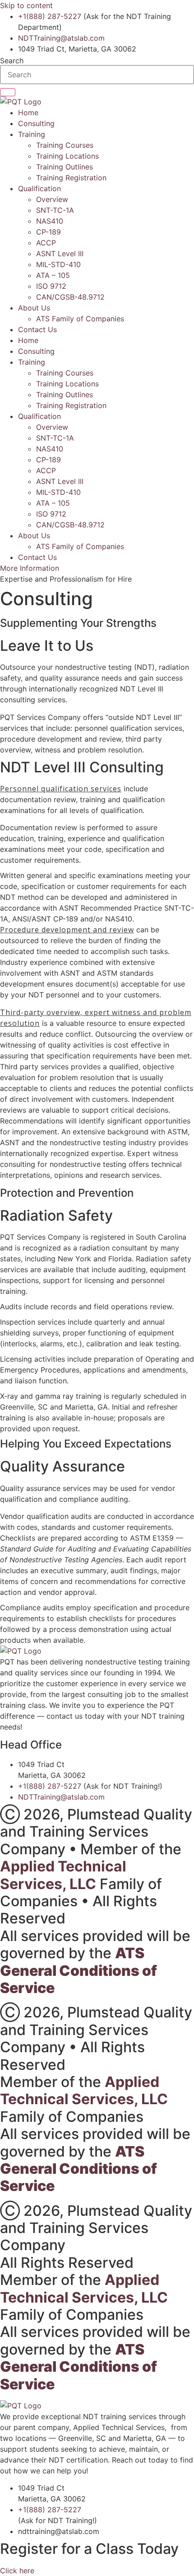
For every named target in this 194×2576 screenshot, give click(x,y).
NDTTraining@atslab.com (61, 38)
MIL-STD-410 (58, 264)
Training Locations (67, 156)
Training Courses (65, 145)
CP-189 (48, 232)
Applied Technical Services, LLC (63, 1875)
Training (32, 134)
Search (12, 61)
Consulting (36, 123)
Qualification (39, 188)
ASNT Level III (60, 254)
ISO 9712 (51, 286)
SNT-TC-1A (55, 210)
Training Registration (71, 178)
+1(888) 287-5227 (50, 16)
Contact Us (37, 329)
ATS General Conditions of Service (79, 1970)
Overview (52, 199)
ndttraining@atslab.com (59, 2531)
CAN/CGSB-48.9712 (70, 297)
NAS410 (50, 221)
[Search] (8, 92)
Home (28, 113)
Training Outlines (65, 167)
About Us (34, 308)
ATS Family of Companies (80, 319)
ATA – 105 (53, 275)
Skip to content (26, 5)
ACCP (46, 243)
